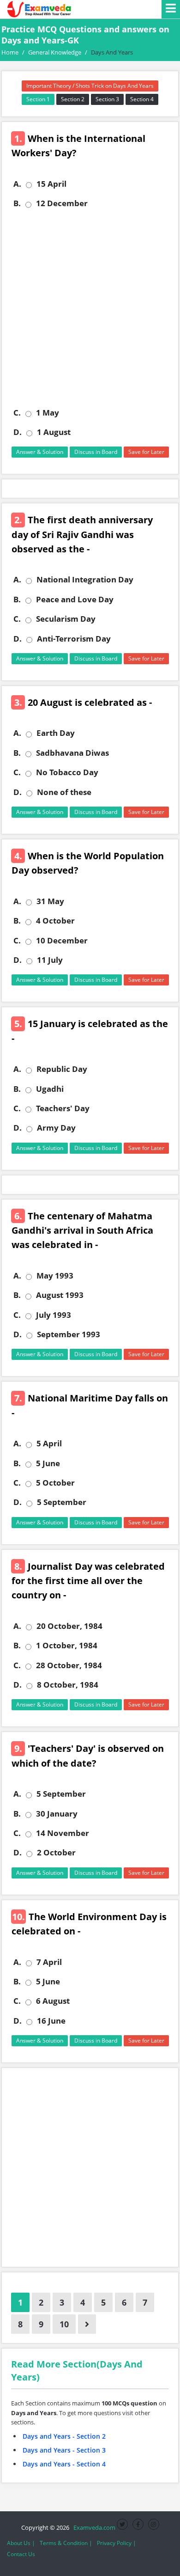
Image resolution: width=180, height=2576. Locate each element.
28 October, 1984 (69, 1665)
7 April (49, 1962)
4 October (55, 921)
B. (17, 203)
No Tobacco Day (67, 772)
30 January (57, 1814)
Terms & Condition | (66, 2543)
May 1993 (55, 1276)
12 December (62, 203)
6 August (53, 2001)
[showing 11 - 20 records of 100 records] (87, 2324)
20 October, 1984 (69, 1626)
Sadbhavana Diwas (72, 753)
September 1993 (69, 1334)
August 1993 (60, 1295)
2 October (56, 1853)
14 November (63, 1833)
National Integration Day (85, 580)
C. (17, 413)
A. (17, 184)
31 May (50, 901)
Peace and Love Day (75, 600)
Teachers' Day (63, 1108)
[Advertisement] (90, 308)
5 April (49, 1444)
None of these (64, 792)
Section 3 (107, 99)
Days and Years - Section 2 (64, 2436)
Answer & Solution (40, 452)
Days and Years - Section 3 (64, 2450)
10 (64, 2324)
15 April (51, 184)
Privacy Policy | (117, 2543)
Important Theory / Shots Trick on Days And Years (90, 86)
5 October (55, 1483)
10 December (62, 941)
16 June (51, 2021)
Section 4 (142, 99)
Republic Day (62, 1069)
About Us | (21, 2543)
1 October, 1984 (67, 1646)
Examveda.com (93, 2527)
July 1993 (54, 1315)
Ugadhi (50, 1089)
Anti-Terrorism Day (74, 639)
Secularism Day (66, 619)
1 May (48, 413)
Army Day (56, 1128)
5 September (62, 1502)
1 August (54, 432)
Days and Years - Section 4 (64, 2464)
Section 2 (73, 99)
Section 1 (38, 99)
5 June (48, 1463)
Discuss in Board (96, 452)
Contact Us (21, 2554)
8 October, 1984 (68, 1685)
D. (18, 432)
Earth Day (56, 733)
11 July (50, 960)
